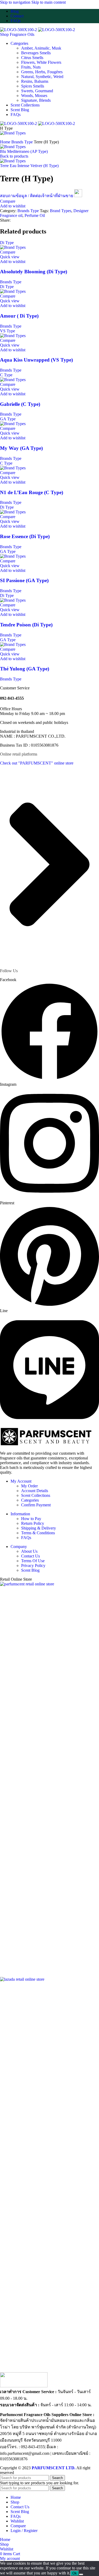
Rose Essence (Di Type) (25, 536)
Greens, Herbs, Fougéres (42, 72)
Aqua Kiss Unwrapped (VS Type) (36, 360)
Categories (30, 1500)
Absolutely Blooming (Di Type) (34, 272)
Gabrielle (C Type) (20, 404)
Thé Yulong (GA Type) (25, 669)
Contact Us (30, 1556)
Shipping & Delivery (39, 1528)
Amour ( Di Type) (19, 316)
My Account (21, 1481)
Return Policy (33, 1523)
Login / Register (24, 2531)
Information (20, 1514)
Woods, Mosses (34, 96)
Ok (75, 2573)
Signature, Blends (36, 100)
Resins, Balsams (35, 81)
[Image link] (24, 2386)
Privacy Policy (33, 1565)
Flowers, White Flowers (41, 62)
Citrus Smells (32, 58)
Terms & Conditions (38, 1533)
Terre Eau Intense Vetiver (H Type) (29, 166)
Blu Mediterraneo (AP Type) (24, 151)
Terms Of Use (33, 1561)
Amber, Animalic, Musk (41, 48)
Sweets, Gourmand (37, 91)
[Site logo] (19, 30)
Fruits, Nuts (31, 67)
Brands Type (23, 142)
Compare (18, 2526)
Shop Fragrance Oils (17, 34)
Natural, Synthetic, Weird (42, 77)
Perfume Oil (35, 215)
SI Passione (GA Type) (24, 580)
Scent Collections (36, 1495)
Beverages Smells (36, 53)
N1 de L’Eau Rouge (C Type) (32, 492)
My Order (29, 1486)
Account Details (35, 1491)
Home (6, 142)
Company (19, 1547)
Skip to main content (49, 2)
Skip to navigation (16, 2)
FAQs (26, 1538)
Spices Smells (33, 86)
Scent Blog (30, 1570)
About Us (29, 1551)
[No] (81, 2574)
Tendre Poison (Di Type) (26, 625)
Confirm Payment (36, 1505)
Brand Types (61, 211)
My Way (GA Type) (21, 448)
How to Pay (31, 1519)
